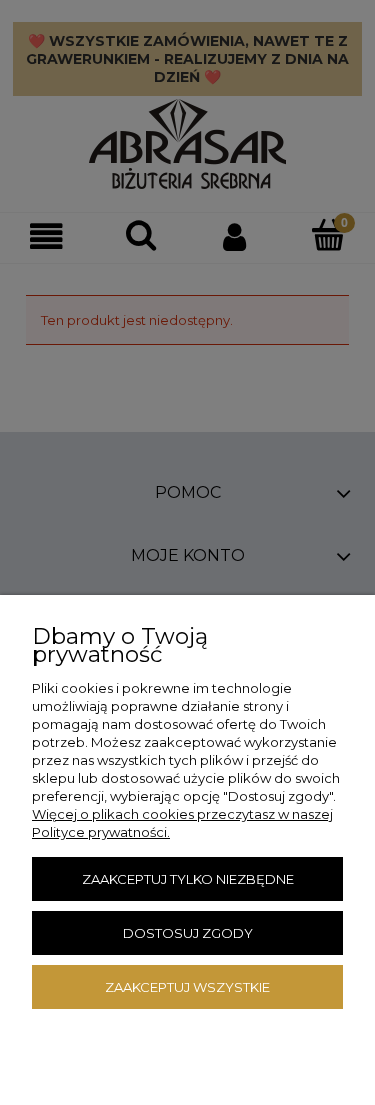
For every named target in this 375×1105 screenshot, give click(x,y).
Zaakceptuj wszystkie (187, 987)
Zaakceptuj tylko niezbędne (188, 879)
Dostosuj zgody (188, 933)
